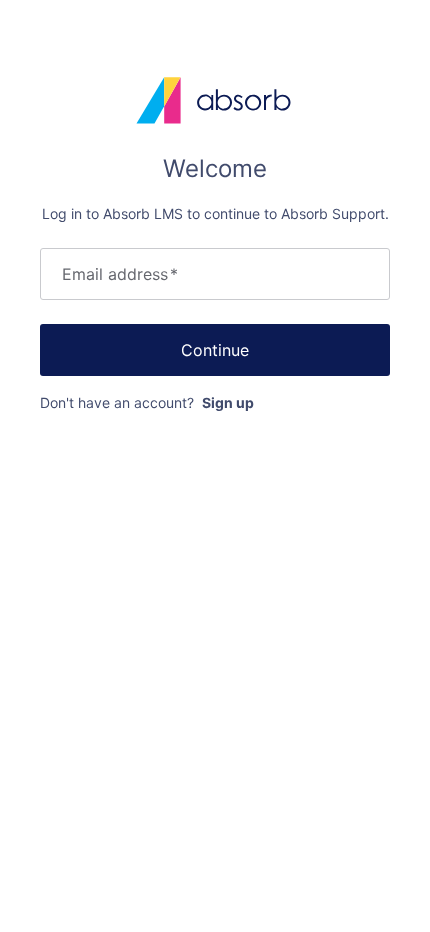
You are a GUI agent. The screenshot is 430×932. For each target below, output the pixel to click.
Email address (120, 274)
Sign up (228, 402)
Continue (215, 350)
